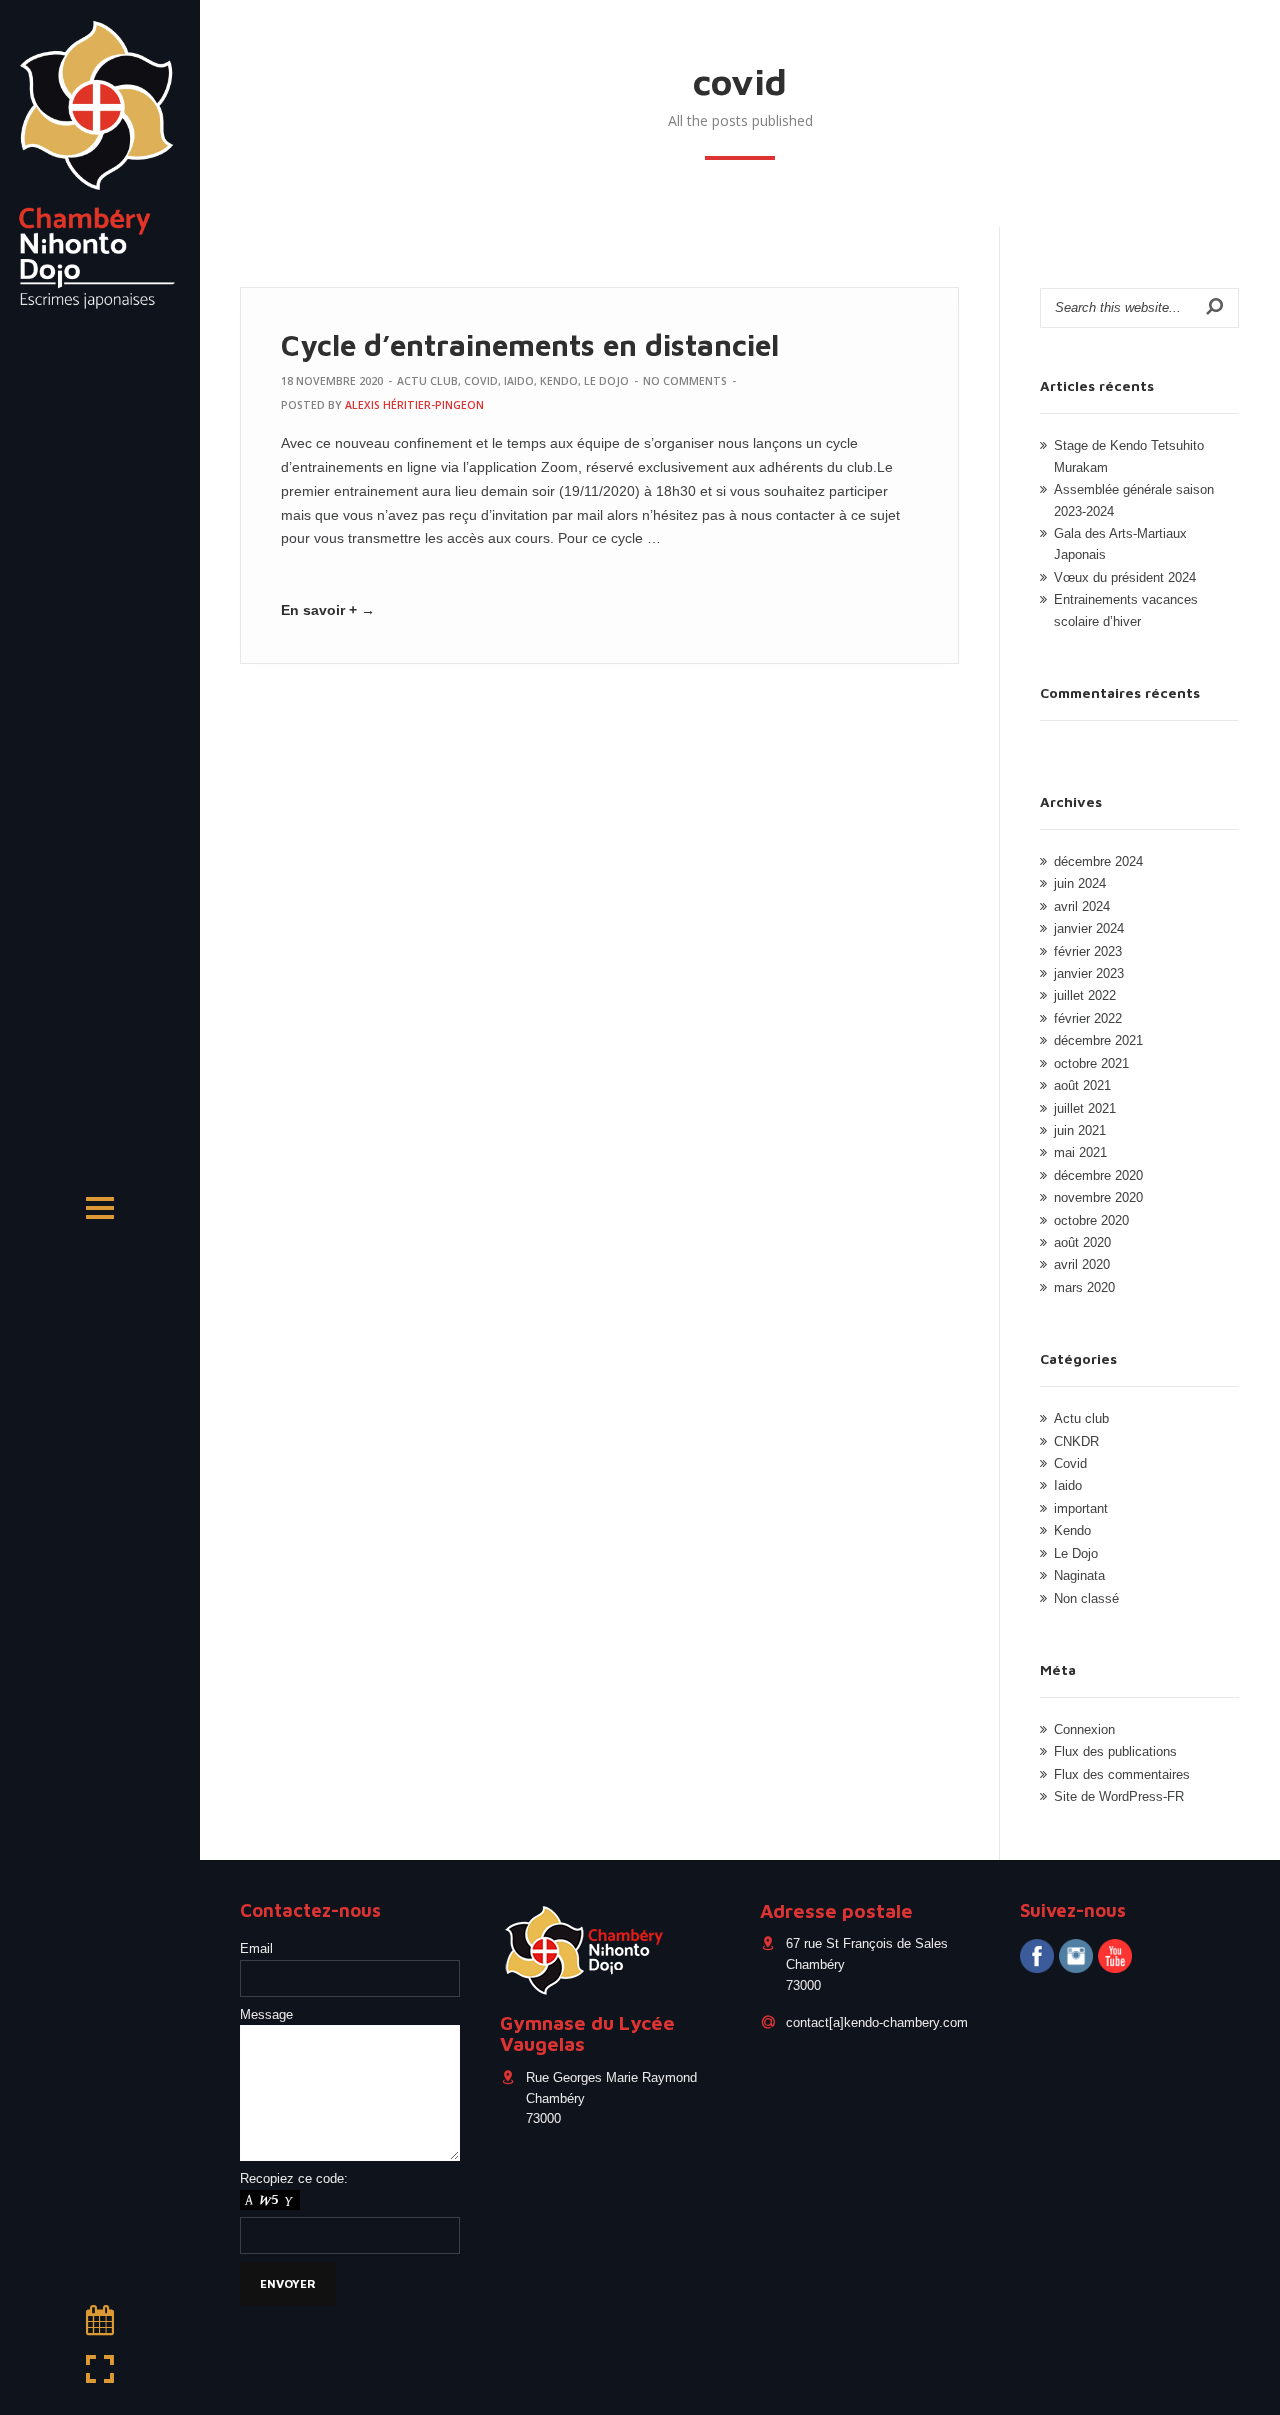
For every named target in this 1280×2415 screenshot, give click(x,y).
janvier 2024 (1089, 929)
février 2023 (1088, 952)
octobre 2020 (1091, 1221)
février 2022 (1088, 1019)
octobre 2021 (1091, 1064)
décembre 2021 (1098, 1041)
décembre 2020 (1098, 1176)
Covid (481, 381)
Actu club (427, 381)
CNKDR (1076, 1442)
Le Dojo (606, 381)
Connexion (1084, 1730)
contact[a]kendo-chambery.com (877, 2022)
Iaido (519, 381)
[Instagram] (1076, 1958)
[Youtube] (1115, 1958)
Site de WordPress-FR (1119, 1797)
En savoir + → (328, 610)
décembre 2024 (1098, 862)
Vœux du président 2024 (1125, 578)
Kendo (559, 381)
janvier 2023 (1089, 974)
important (1081, 1509)
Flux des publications (1115, 1752)
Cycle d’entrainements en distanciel (530, 345)
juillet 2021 (1085, 1109)
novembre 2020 (1098, 1198)
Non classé (1086, 1599)
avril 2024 (1082, 907)
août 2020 (1082, 1243)
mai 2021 (1080, 1153)
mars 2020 (1084, 1288)
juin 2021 (1080, 1131)
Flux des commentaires (1122, 1775)
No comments (685, 381)
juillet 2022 (1085, 996)
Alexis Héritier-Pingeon (414, 405)
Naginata (1079, 1576)
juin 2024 (1080, 884)
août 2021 (1082, 1086)
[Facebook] (1037, 1958)
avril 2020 (1082, 1265)
